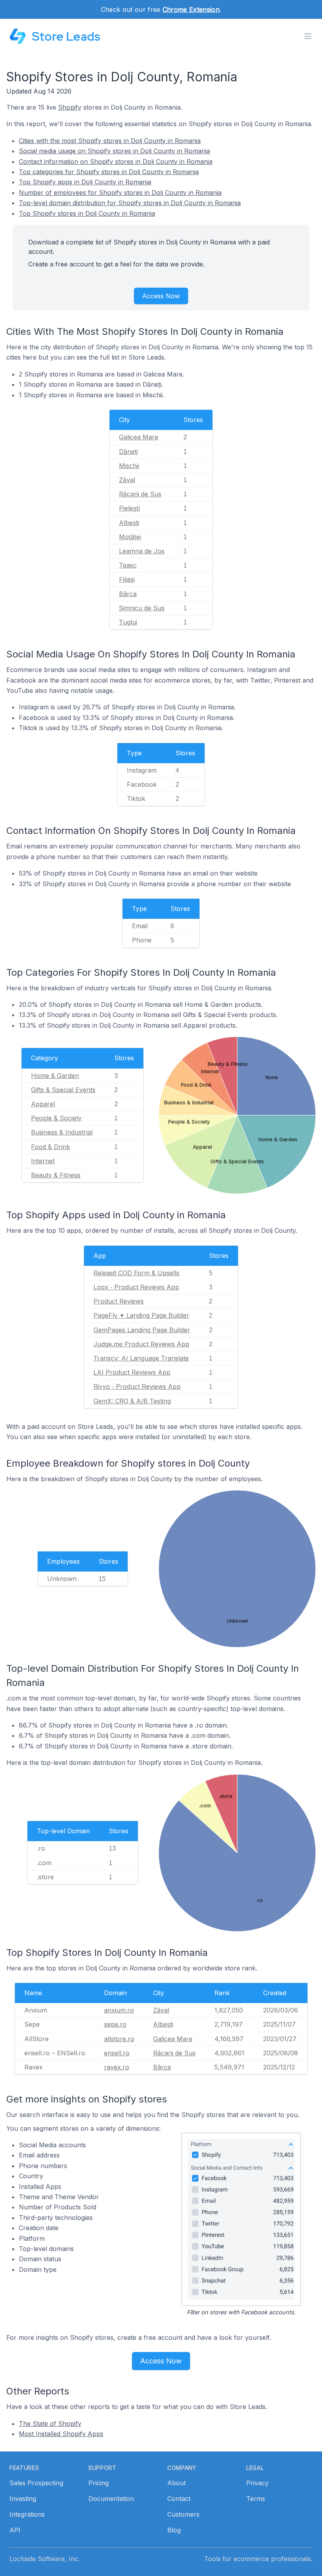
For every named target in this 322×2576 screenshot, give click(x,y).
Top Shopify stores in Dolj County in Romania (87, 213)
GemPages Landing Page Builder (142, 1330)
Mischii (129, 466)
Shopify (70, 107)
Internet (43, 1161)
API (15, 2530)
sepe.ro (115, 2024)
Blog (174, 2530)
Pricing (99, 2483)
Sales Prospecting (36, 2483)
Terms (256, 2499)
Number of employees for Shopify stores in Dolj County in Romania (120, 193)
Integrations (27, 2514)
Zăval (127, 480)
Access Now (161, 296)
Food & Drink (50, 1147)
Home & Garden (55, 1076)
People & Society (56, 1118)
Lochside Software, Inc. (45, 2559)
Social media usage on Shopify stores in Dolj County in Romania (114, 151)
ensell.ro (117, 2053)
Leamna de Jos (142, 551)
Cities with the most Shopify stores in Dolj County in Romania (110, 141)
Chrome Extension (191, 9)
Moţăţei (130, 537)
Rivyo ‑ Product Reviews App (137, 1386)
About (177, 2483)
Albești (129, 523)
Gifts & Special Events (63, 1090)
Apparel (43, 1104)
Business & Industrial (62, 1132)
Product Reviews (119, 1301)
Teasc (128, 565)
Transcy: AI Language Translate (141, 1358)
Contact (179, 2499)
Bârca (128, 594)
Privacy (257, 2483)
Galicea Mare (139, 437)
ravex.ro (117, 2067)
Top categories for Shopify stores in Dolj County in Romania (109, 172)
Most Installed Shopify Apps (61, 2434)
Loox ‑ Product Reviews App (136, 1287)
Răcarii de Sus (140, 494)
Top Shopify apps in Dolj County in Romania (85, 182)
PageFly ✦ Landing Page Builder (141, 1315)
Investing (23, 2499)
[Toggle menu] (308, 36)
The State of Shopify (50, 2424)
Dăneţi (128, 452)
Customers (183, 2514)
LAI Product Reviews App (132, 1372)
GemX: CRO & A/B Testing (132, 1401)
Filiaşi (127, 579)
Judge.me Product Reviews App (141, 1344)
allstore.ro (119, 2039)
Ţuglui (128, 622)
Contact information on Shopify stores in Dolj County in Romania (116, 162)
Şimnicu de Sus (142, 608)
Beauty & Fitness (56, 1175)
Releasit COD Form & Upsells (136, 1273)
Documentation (111, 2499)
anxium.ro (119, 2010)
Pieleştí (129, 508)
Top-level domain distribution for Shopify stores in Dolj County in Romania (130, 203)
